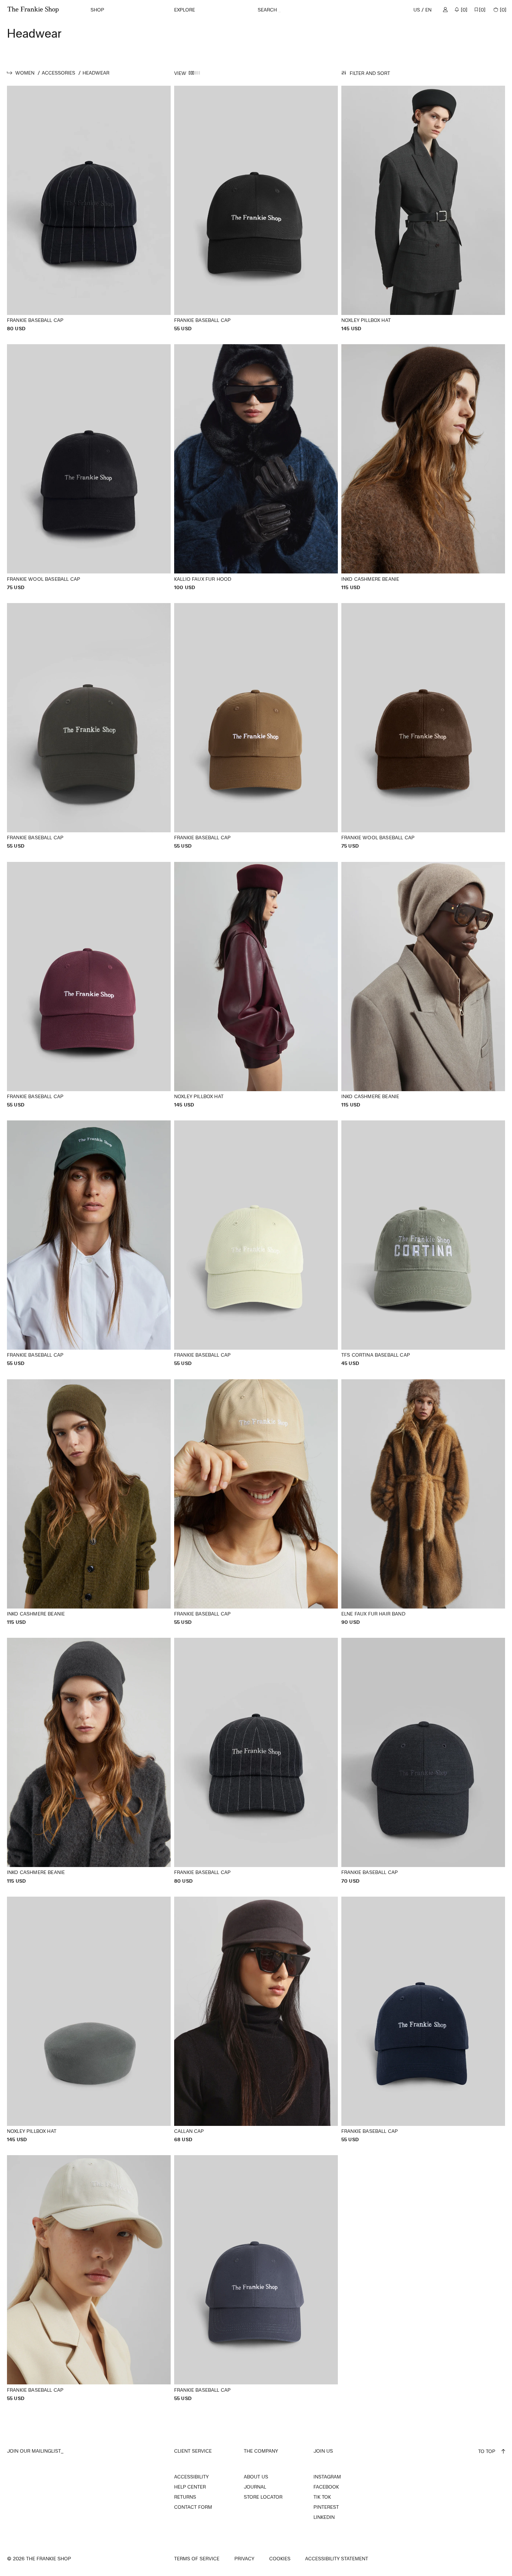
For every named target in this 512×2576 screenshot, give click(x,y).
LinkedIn (324, 2517)
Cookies (280, 2559)
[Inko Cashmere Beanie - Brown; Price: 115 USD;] (423, 467)
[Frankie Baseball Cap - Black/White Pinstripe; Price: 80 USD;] (89, 209)
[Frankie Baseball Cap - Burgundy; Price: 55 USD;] (89, 985)
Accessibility (191, 2477)
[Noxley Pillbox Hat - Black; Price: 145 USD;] (423, 209)
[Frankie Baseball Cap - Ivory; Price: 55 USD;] (89, 2278)
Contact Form (193, 2507)
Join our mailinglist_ (35, 2451)
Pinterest (326, 2507)
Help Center (190, 2487)
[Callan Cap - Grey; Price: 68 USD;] (256, 2020)
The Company (261, 2451)
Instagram (327, 2477)
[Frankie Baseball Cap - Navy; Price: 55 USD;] (423, 2020)
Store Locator (263, 2497)
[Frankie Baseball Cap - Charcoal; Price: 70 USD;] (423, 1761)
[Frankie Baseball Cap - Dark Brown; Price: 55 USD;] (89, 726)
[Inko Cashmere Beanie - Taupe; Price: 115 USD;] (423, 985)
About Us (256, 2477)
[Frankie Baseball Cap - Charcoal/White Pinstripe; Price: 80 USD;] (256, 1761)
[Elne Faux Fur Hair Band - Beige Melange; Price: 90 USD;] (423, 1502)
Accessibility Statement (337, 2559)
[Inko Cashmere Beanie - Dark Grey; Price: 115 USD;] (89, 1761)
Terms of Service (197, 2559)
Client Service (193, 2451)
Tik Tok (322, 2497)
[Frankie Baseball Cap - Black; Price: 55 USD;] (256, 209)
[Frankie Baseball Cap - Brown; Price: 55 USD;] (256, 726)
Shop (97, 10)
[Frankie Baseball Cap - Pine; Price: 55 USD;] (89, 1244)
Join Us (323, 2451)
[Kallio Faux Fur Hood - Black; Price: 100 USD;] (256, 467)
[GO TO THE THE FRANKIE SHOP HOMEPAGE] (33, 10)
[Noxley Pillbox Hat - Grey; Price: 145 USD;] (89, 2020)
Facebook (326, 2487)
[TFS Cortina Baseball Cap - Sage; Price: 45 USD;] (423, 1244)
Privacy (244, 2559)
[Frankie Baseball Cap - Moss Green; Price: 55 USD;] (256, 1244)
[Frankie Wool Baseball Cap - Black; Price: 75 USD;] (89, 467)
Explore (185, 10)
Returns (185, 2497)
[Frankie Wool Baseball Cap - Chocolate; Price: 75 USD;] (423, 726)
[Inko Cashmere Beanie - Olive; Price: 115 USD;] (89, 1502)
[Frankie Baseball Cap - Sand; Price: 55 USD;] (256, 1502)
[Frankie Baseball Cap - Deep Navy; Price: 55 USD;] (256, 2278)
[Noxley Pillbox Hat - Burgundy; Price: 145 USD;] (256, 985)
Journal (255, 2487)
